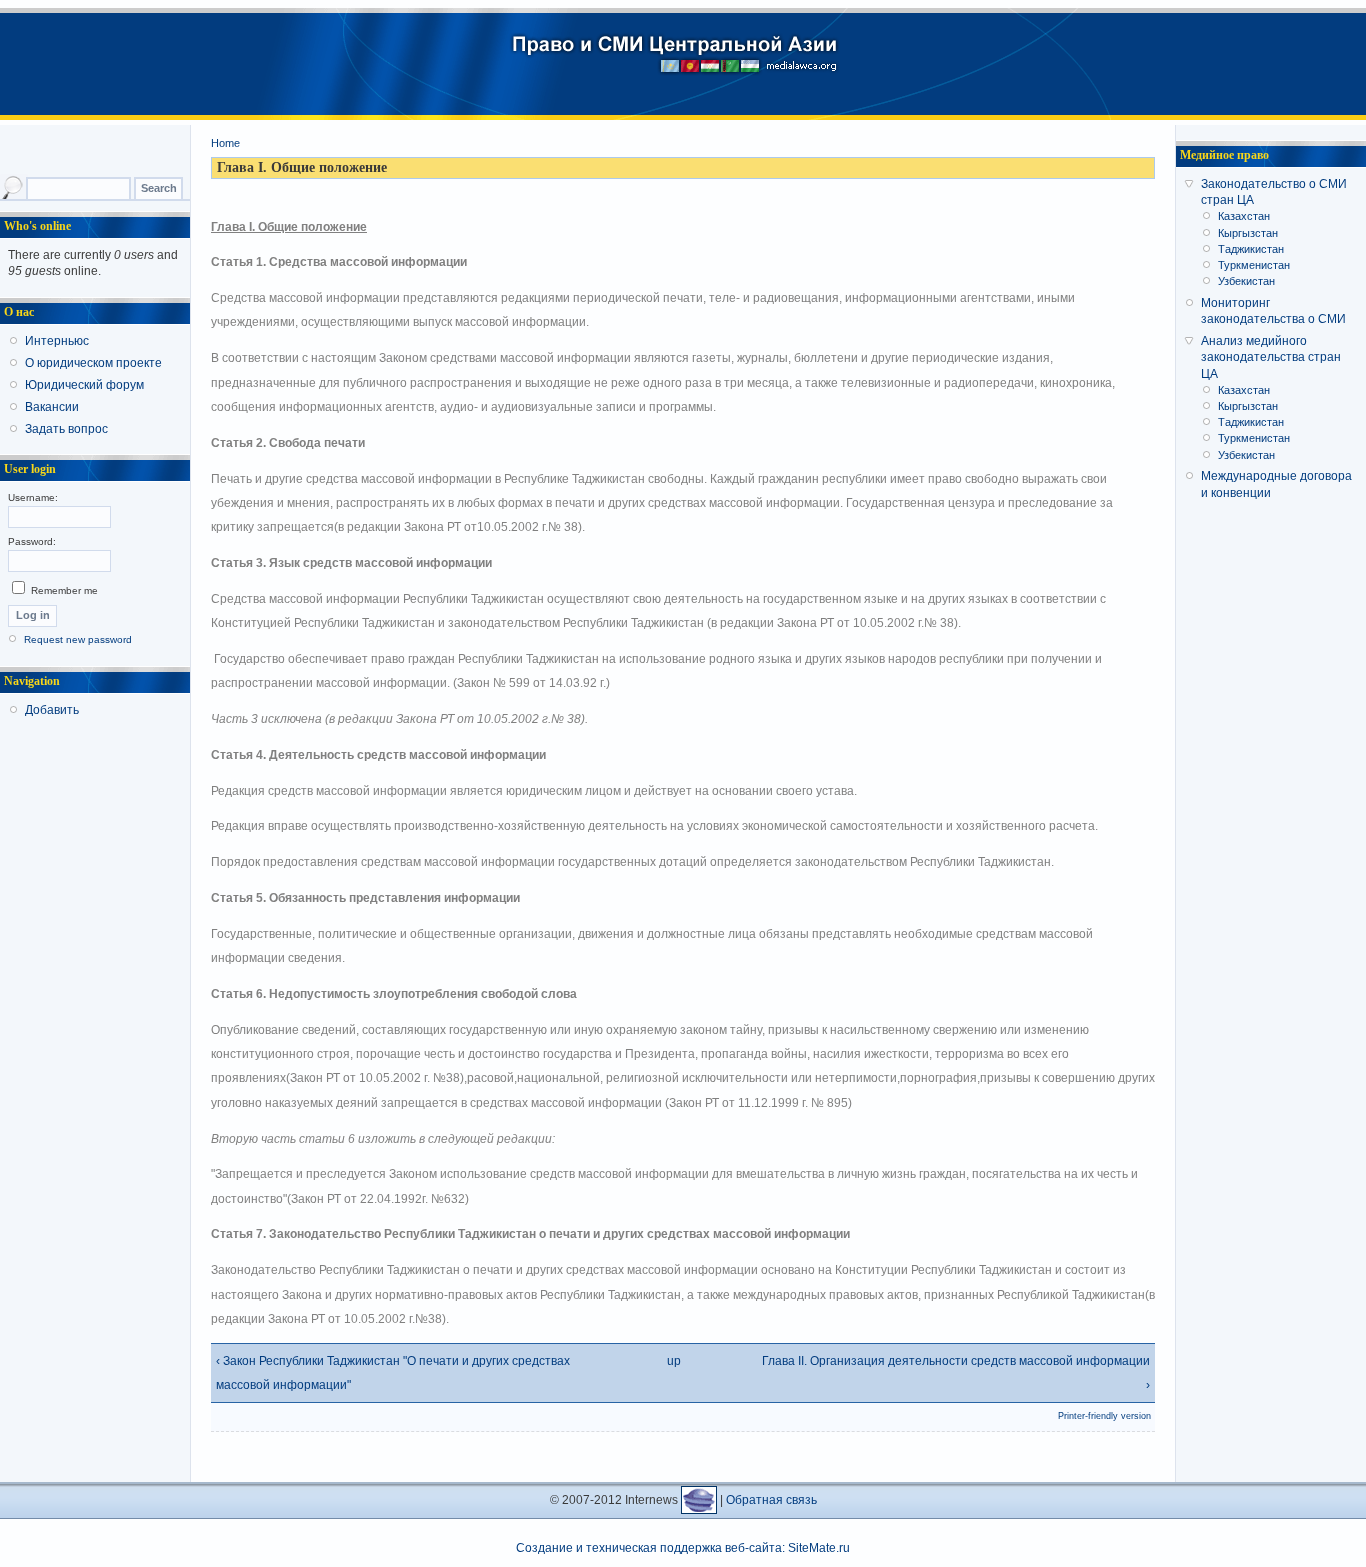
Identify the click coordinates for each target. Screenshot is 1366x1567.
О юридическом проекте (93, 363)
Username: (33, 497)
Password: (32, 541)
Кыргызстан (1248, 233)
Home (225, 143)
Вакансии (52, 407)
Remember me (63, 590)
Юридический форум (84, 385)
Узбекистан (1246, 281)
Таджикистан (1251, 249)
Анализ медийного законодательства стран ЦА (1271, 357)
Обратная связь (771, 1500)
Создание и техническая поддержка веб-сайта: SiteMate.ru (683, 1548)
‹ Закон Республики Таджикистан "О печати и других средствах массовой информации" (393, 1373)
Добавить (52, 710)
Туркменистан (1254, 265)
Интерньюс (57, 341)
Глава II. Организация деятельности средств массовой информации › (956, 1373)
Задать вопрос (66, 429)
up (674, 1361)
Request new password (78, 639)
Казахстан (1244, 216)
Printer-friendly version (1104, 1416)
